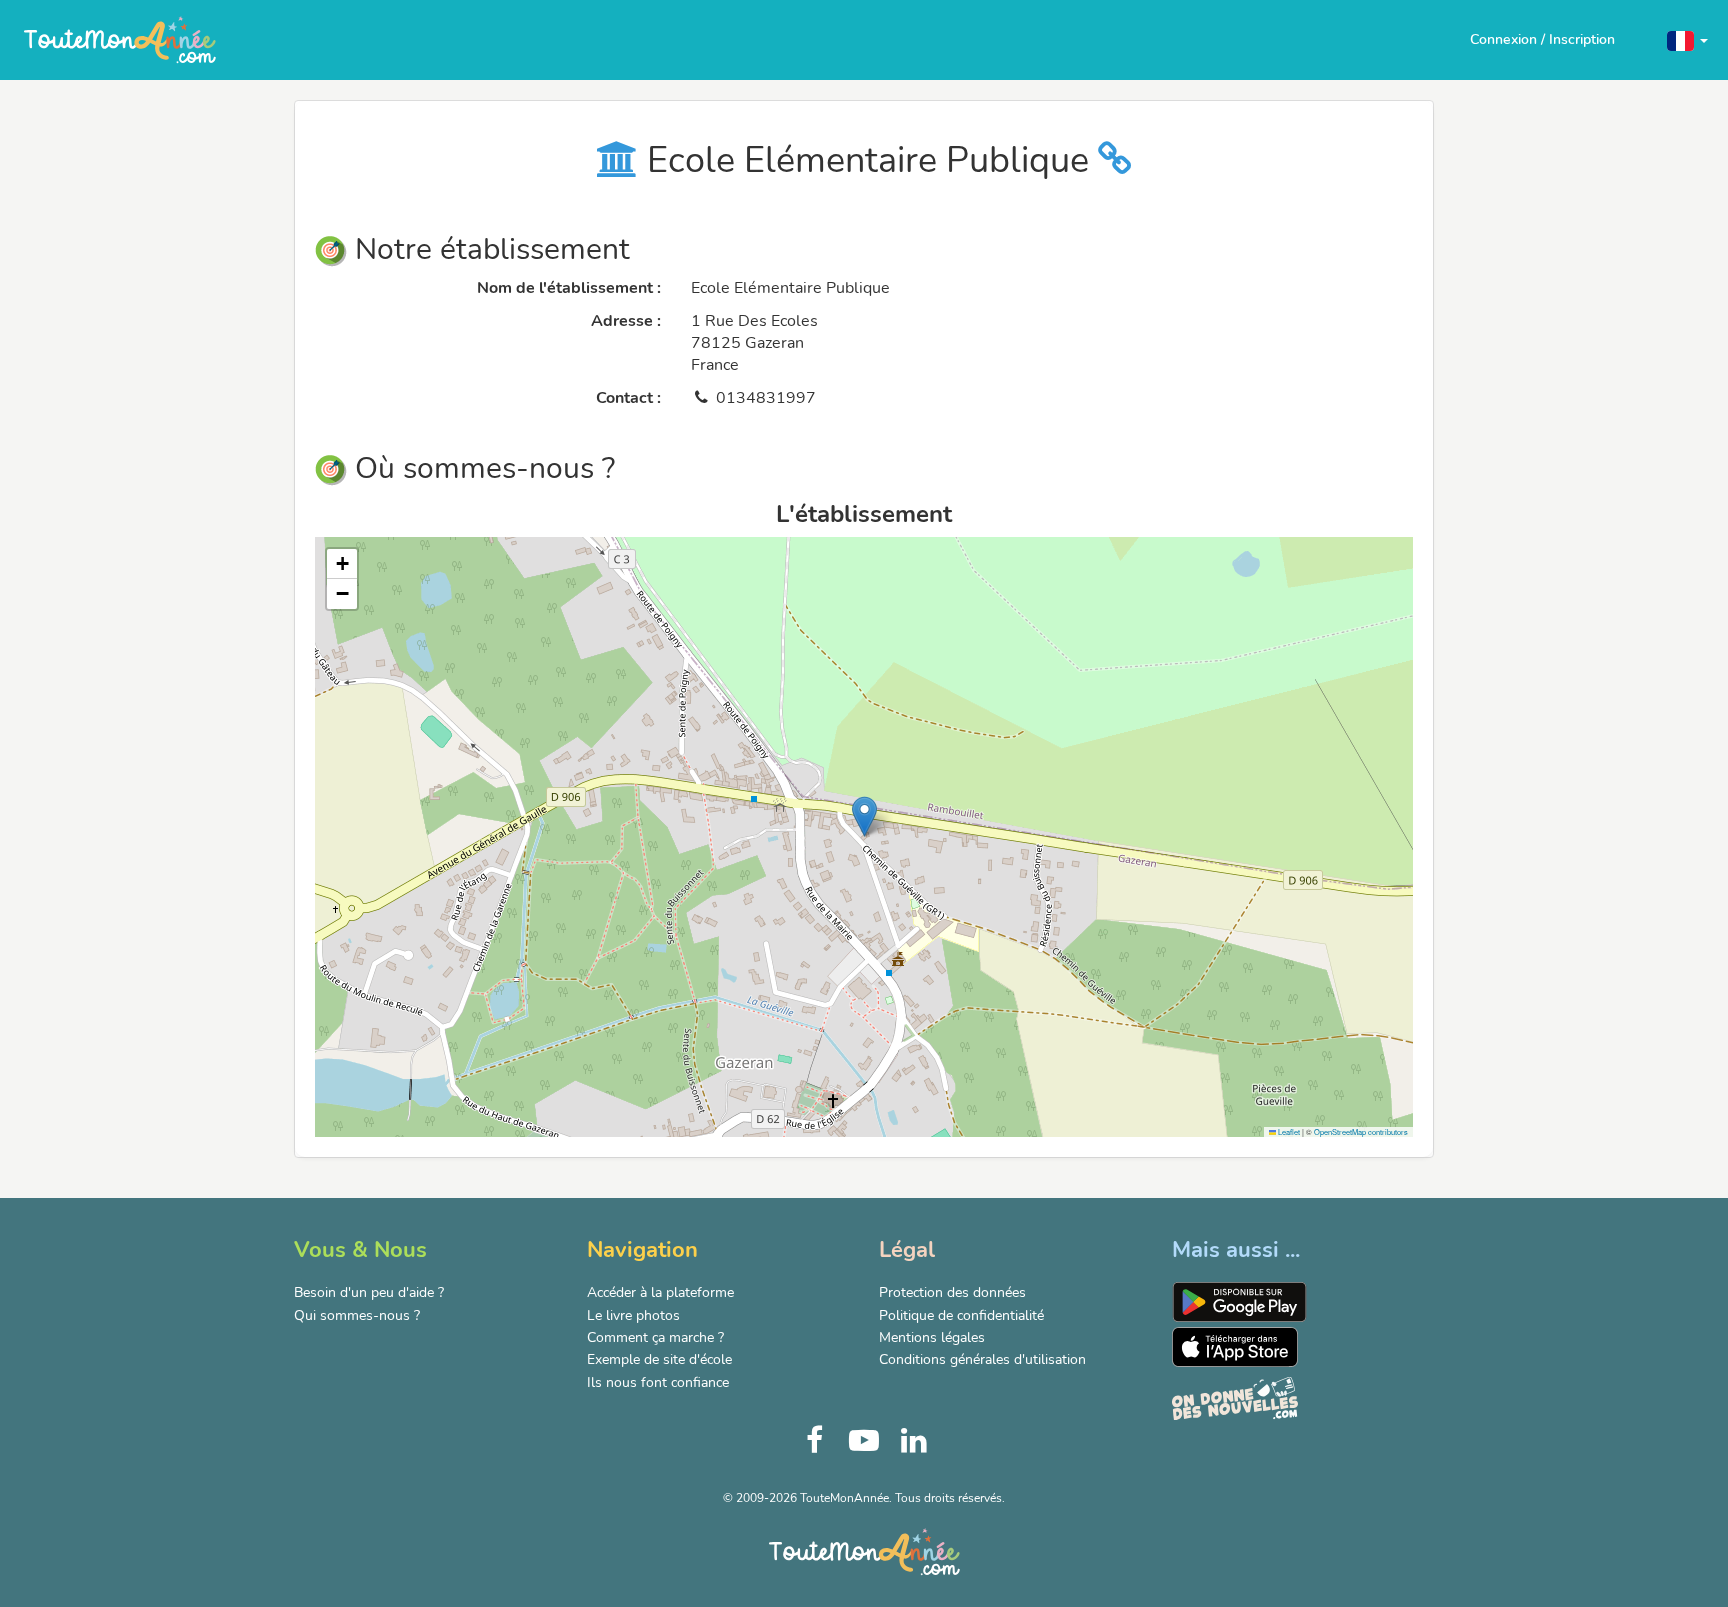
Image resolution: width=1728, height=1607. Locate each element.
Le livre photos (633, 1315)
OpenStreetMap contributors (1361, 1131)
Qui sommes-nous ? (357, 1315)
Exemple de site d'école (659, 1359)
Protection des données (952, 1292)
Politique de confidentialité (961, 1315)
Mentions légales (932, 1337)
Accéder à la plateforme (660, 1292)
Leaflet (1288, 1131)
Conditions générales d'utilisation (982, 1359)
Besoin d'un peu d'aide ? (369, 1292)
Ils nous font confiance (658, 1382)
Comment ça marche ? (655, 1337)
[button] (1687, 39)
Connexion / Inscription (1542, 39)
